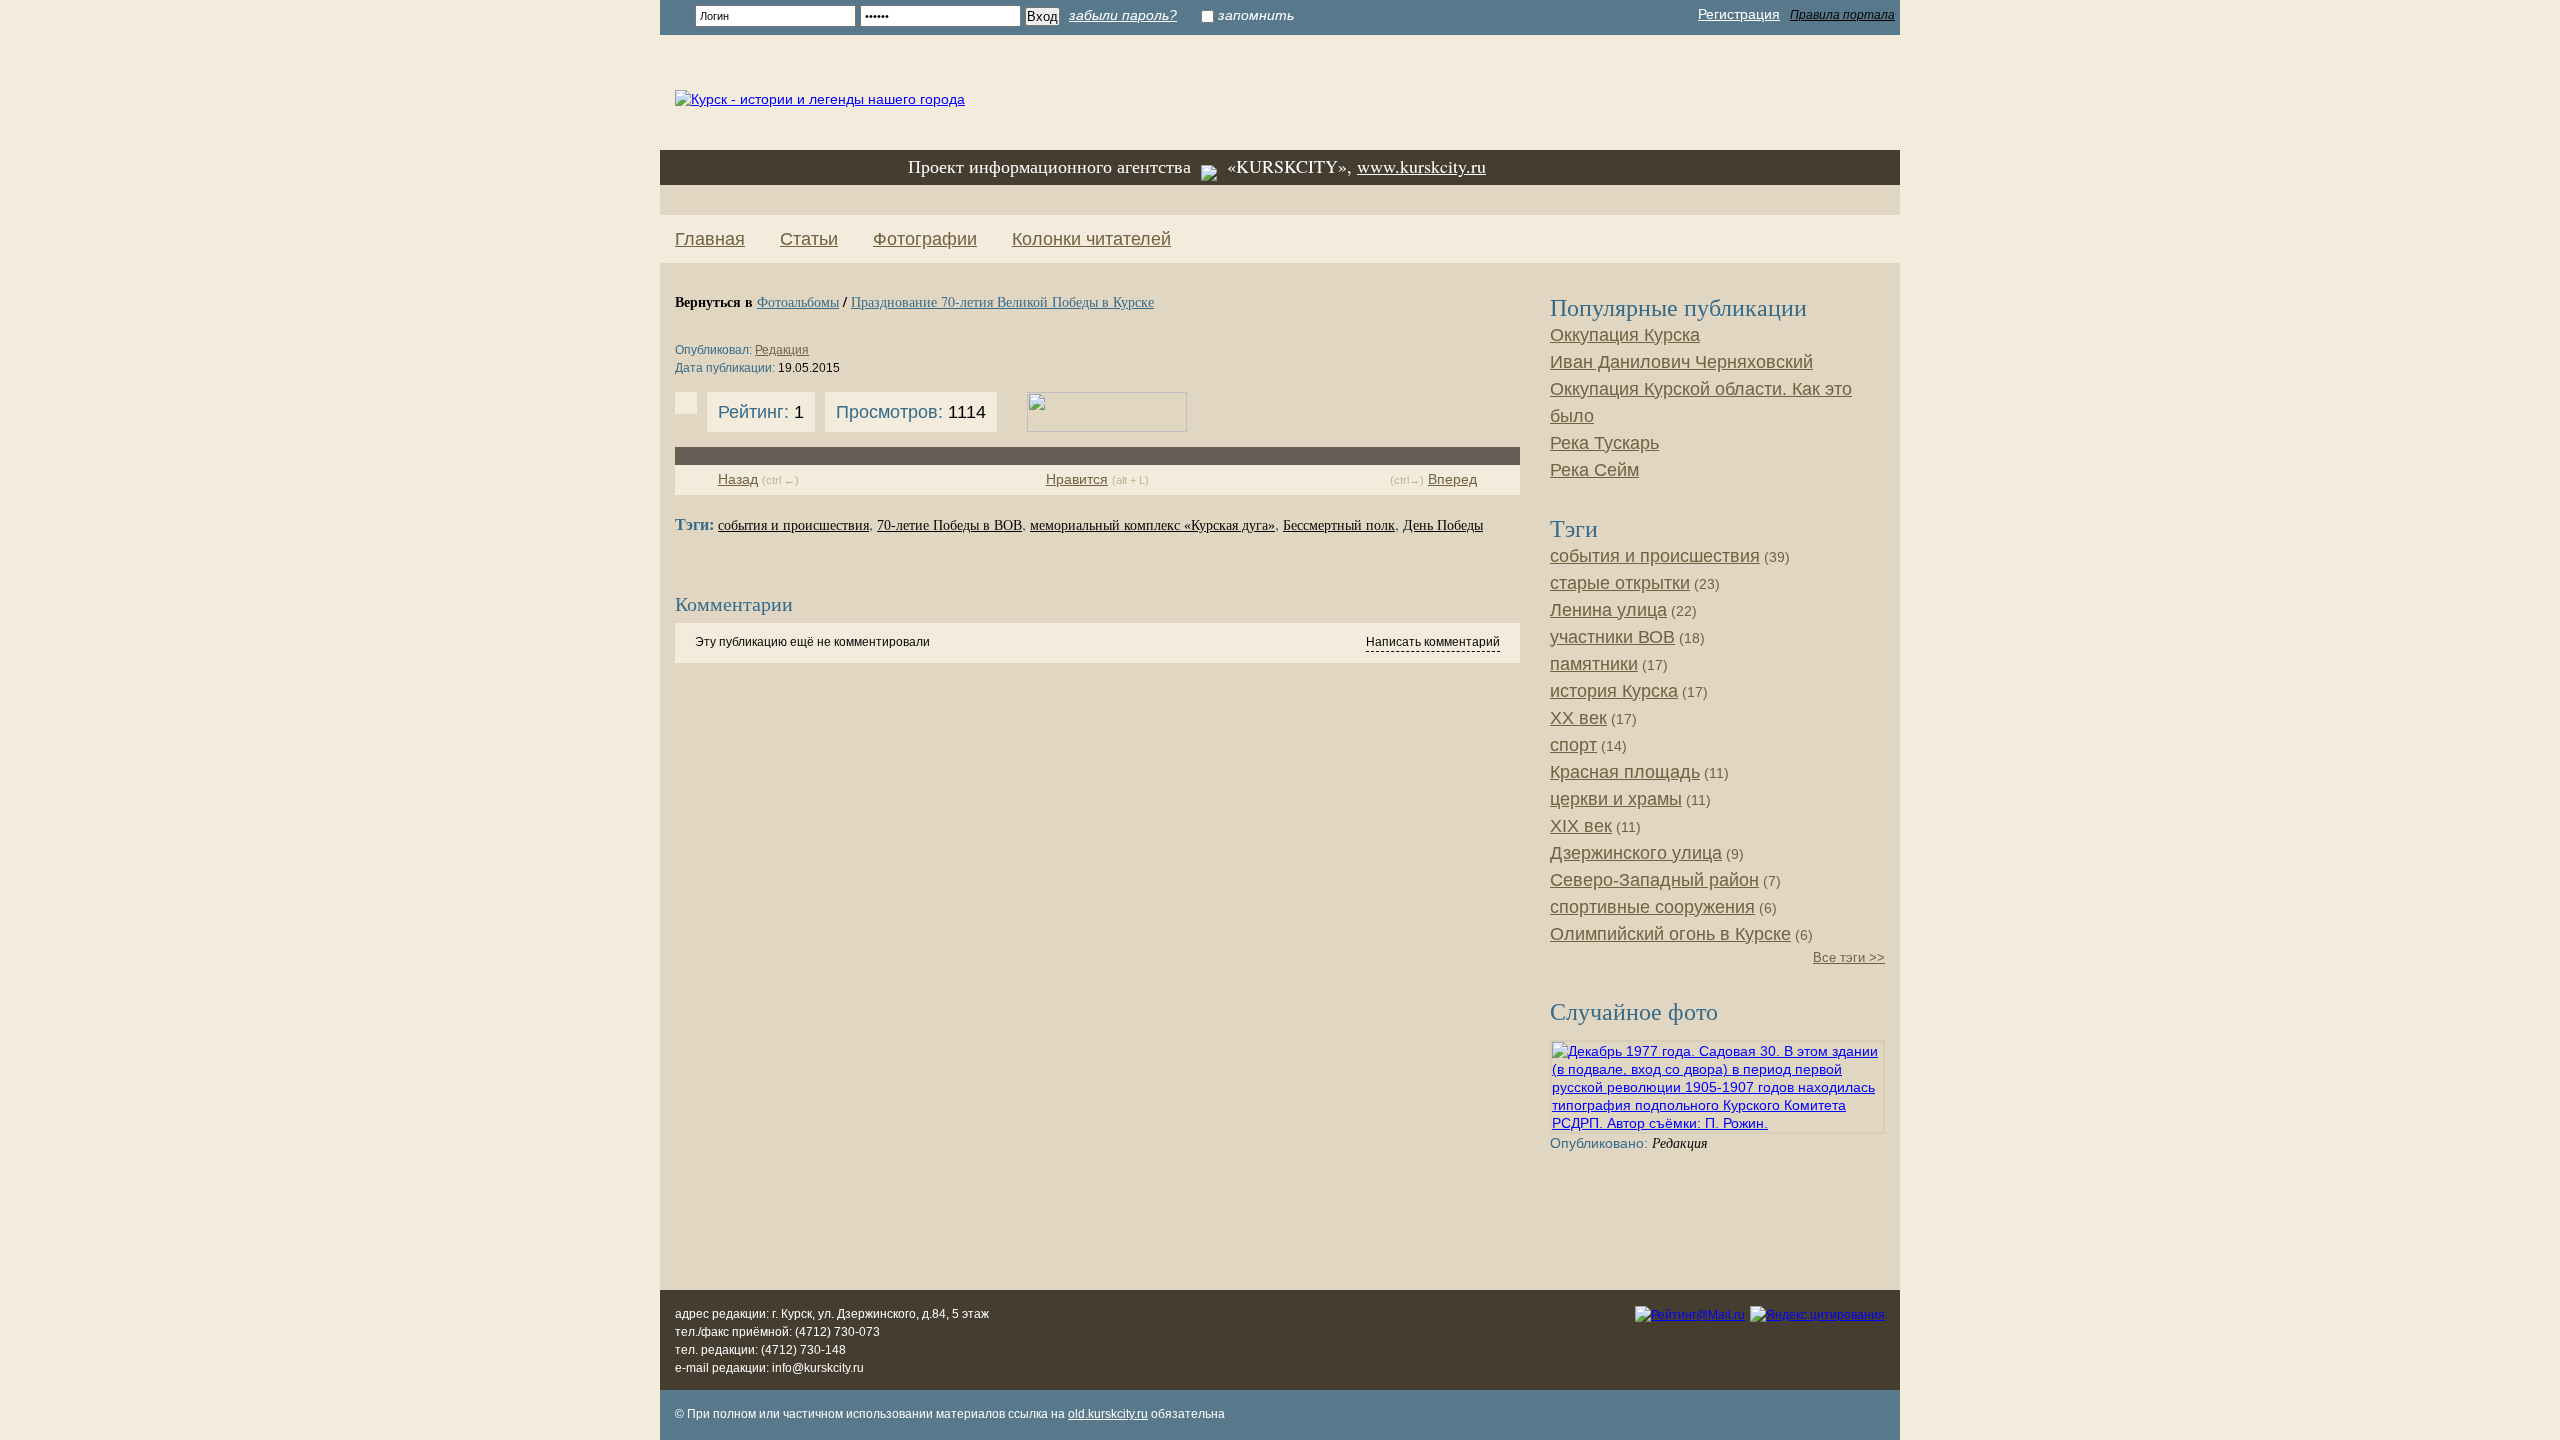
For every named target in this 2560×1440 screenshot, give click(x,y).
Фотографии (925, 239)
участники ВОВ (1612, 637)
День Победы (1443, 525)
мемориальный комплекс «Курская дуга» (1152, 525)
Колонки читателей (1091, 239)
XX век (1578, 718)
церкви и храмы (1616, 799)
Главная (710, 239)
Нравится (1077, 479)
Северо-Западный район (1654, 880)
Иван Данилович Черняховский (1681, 362)
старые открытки (1620, 583)
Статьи (809, 239)
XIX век (1581, 826)
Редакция (782, 350)
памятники (1594, 664)
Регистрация (1739, 14)
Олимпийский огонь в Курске (1670, 934)
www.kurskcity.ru (1421, 166)
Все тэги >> (1849, 957)
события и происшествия (793, 525)
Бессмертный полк (1339, 525)
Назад (738, 479)
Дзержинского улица (1636, 853)
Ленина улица (1608, 610)
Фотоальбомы (798, 301)
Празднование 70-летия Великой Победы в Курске (1002, 301)
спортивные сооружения (1652, 907)
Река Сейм (1594, 470)
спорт (1573, 745)
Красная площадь (1625, 772)
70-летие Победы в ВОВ (949, 525)
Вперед (1452, 479)
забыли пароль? (1123, 15)
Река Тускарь (1604, 443)
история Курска (1614, 691)
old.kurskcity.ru (1108, 1414)
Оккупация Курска (1625, 335)
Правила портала (1842, 15)
